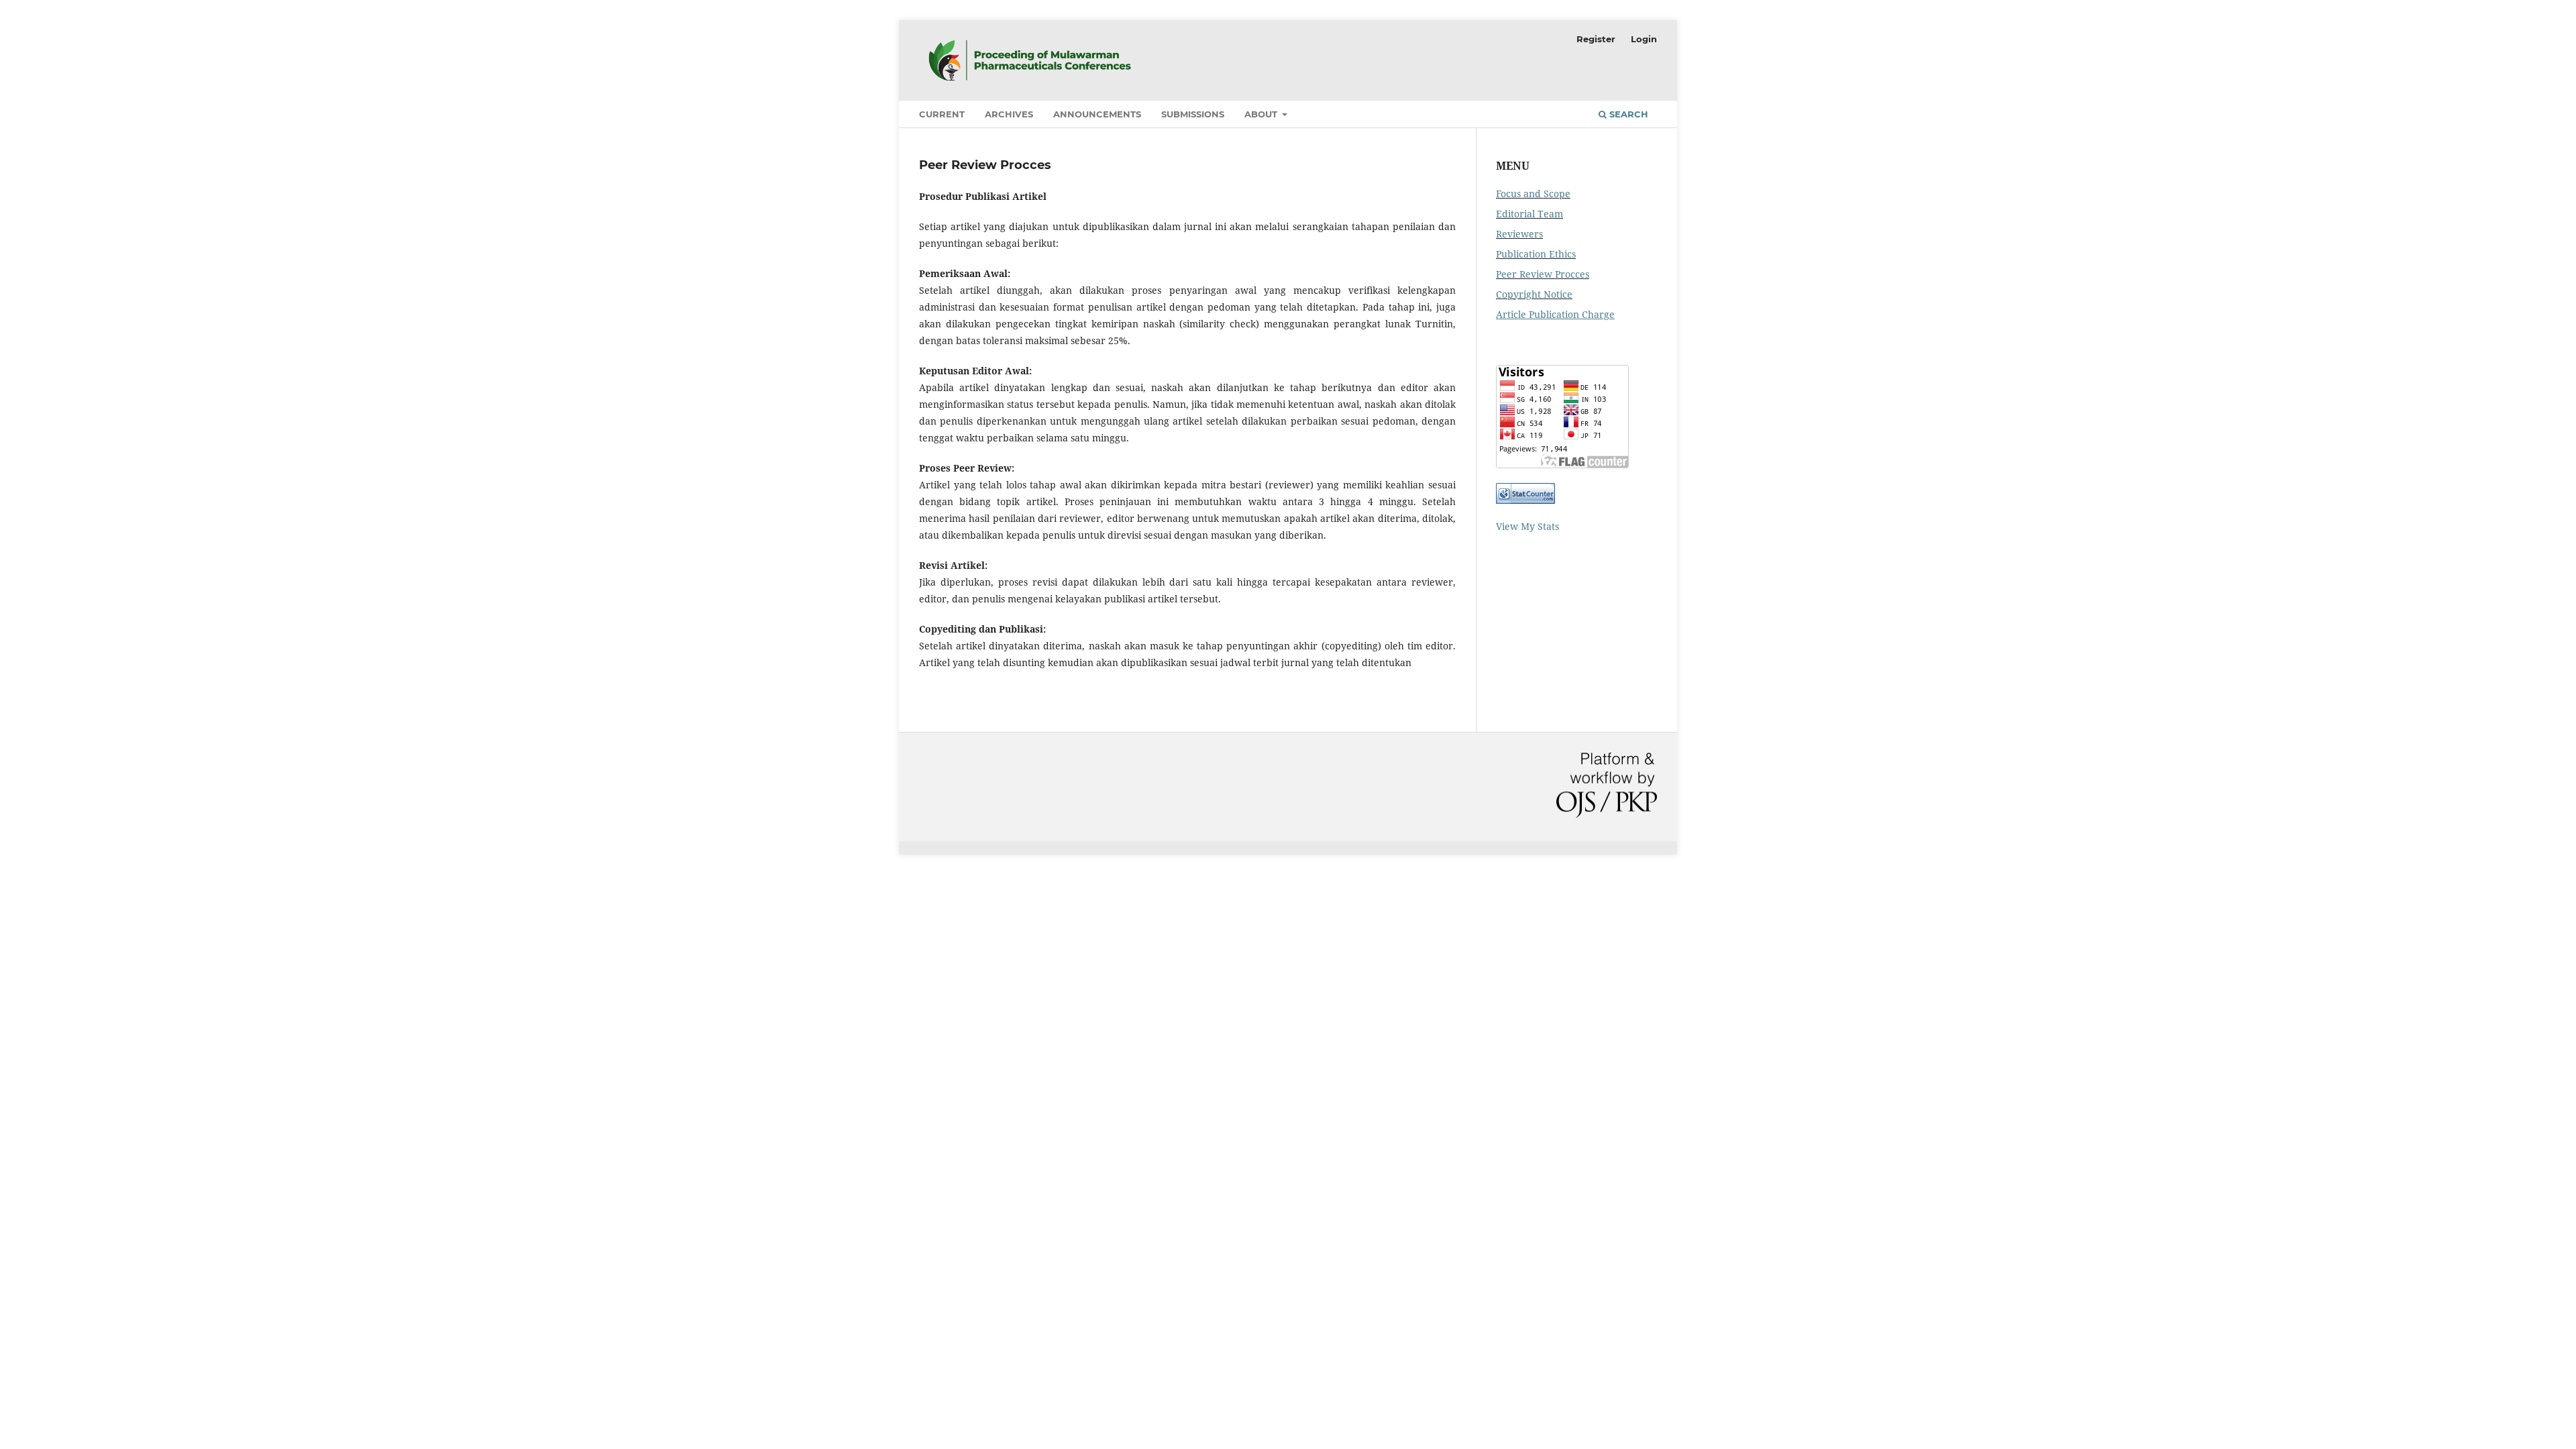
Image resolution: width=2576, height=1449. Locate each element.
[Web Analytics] (1525, 500)
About (1262, 114)
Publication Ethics (1536, 254)
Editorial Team (1529, 214)
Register (1596, 39)
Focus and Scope (1533, 194)
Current (942, 114)
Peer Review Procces (1543, 274)
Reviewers (1519, 234)
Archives (1009, 114)
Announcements (1097, 114)
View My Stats (1527, 526)
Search (1627, 114)
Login (1644, 39)
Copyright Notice (1534, 294)
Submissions (1193, 114)
